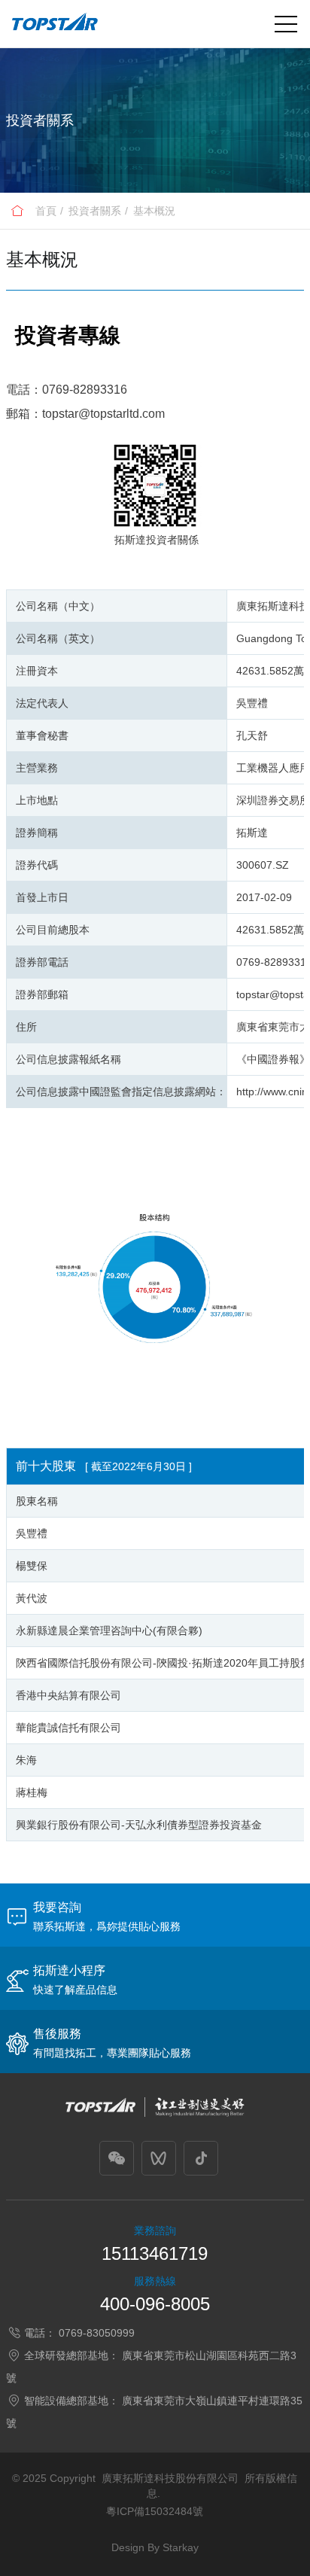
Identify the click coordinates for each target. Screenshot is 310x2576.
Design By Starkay (155, 2547)
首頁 (46, 211)
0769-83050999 (97, 2333)
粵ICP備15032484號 (155, 2511)
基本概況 (154, 211)
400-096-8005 (155, 2304)
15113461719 (155, 2253)
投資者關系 (95, 211)
